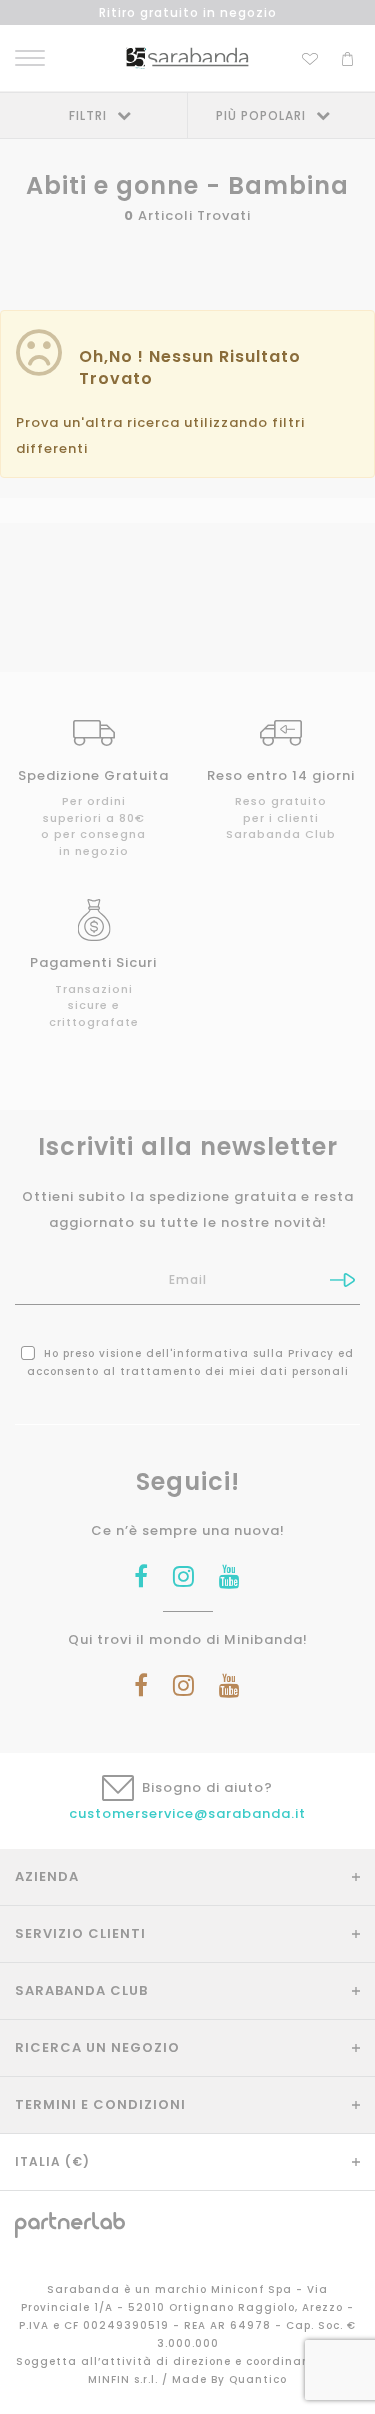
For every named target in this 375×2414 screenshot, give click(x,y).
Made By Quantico (229, 2379)
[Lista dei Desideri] (310, 56)
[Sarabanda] (187, 57)
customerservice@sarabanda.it (187, 1813)
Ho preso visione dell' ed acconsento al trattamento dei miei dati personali (191, 1362)
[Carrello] (347, 56)
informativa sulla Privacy (253, 1353)
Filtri (88, 115)
